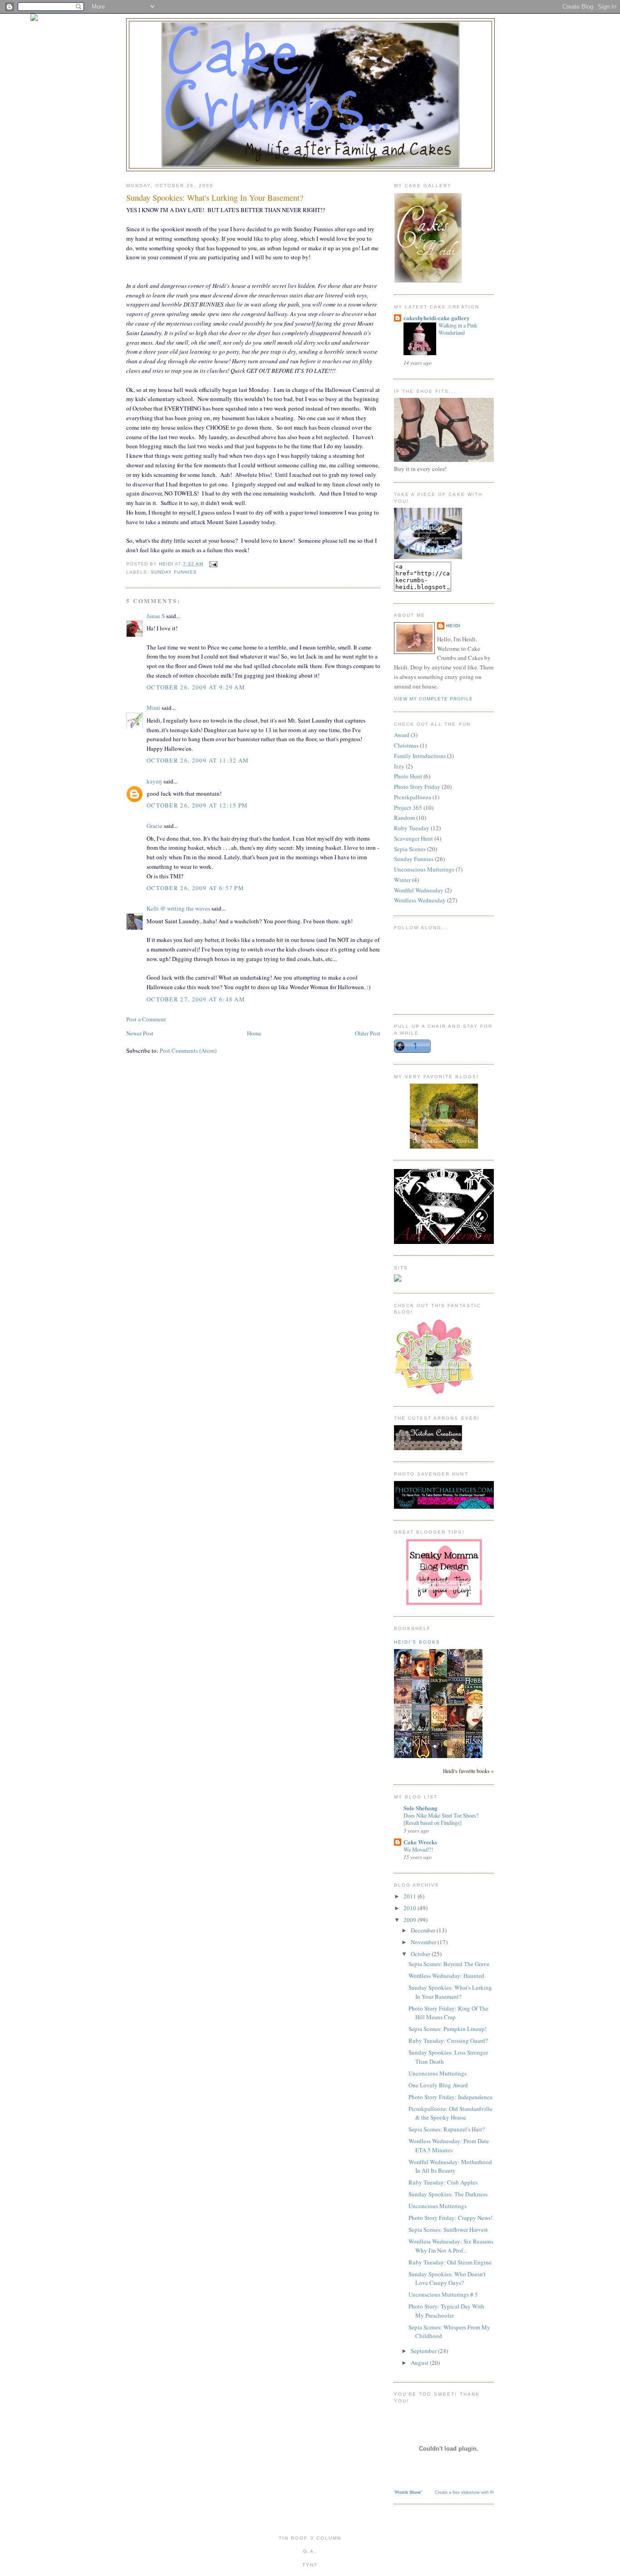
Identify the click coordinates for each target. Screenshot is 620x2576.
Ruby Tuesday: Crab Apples (443, 2182)
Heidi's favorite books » (468, 1771)
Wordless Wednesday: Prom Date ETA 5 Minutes (449, 2145)
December (424, 1930)
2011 (411, 1896)
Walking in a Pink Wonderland (458, 329)
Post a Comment (146, 1019)
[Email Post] (213, 564)
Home (254, 1033)
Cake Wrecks (420, 1842)
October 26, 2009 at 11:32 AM (198, 760)
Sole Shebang (421, 1808)
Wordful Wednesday (419, 890)
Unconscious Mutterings (424, 869)
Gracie (155, 826)
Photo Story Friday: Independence (450, 2097)
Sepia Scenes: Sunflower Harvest (448, 2229)
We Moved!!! (418, 1849)
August (420, 2363)
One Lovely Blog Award (438, 2085)
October (421, 1954)
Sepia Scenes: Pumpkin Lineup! (448, 2029)
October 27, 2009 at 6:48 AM (196, 999)
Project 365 (408, 807)
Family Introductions (420, 756)
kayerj (154, 781)
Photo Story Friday (417, 787)
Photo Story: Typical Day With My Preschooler (446, 2311)
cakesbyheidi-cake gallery (437, 318)
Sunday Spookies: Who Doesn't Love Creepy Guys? (447, 2279)
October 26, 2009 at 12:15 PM (197, 805)
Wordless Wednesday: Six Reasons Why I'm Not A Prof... (451, 2246)
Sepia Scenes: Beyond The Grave (449, 1964)
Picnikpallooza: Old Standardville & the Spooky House (450, 2113)
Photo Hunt (408, 776)
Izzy (399, 766)
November (424, 1942)
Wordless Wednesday (420, 900)
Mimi (153, 708)
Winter (402, 880)
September (424, 2351)
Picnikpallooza (413, 797)
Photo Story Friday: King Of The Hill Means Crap (448, 2013)
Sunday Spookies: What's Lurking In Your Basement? (450, 1992)
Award (402, 735)
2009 (411, 1920)
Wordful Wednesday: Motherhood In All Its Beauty (450, 2166)
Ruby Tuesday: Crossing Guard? (448, 2041)
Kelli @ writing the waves (178, 908)
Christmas (406, 745)
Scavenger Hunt (413, 838)
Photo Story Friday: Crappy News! (450, 2218)
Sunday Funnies (174, 572)
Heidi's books (417, 1642)
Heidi (453, 626)
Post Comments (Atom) (188, 1050)
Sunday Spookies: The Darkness (448, 2194)
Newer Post (140, 1033)
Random (404, 817)
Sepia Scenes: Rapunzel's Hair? (447, 2129)
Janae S (156, 616)
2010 (411, 1908)
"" (408, 2492)
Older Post (368, 1033)
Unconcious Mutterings (438, 2073)
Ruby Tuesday (412, 828)
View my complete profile (433, 699)
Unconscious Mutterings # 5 (443, 2294)
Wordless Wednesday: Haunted (446, 1976)
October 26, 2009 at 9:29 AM (196, 687)
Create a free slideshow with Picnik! (469, 2492)
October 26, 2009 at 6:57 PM (195, 888)
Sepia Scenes (410, 849)
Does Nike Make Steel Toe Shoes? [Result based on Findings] (441, 1819)
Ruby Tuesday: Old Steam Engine (450, 2262)
